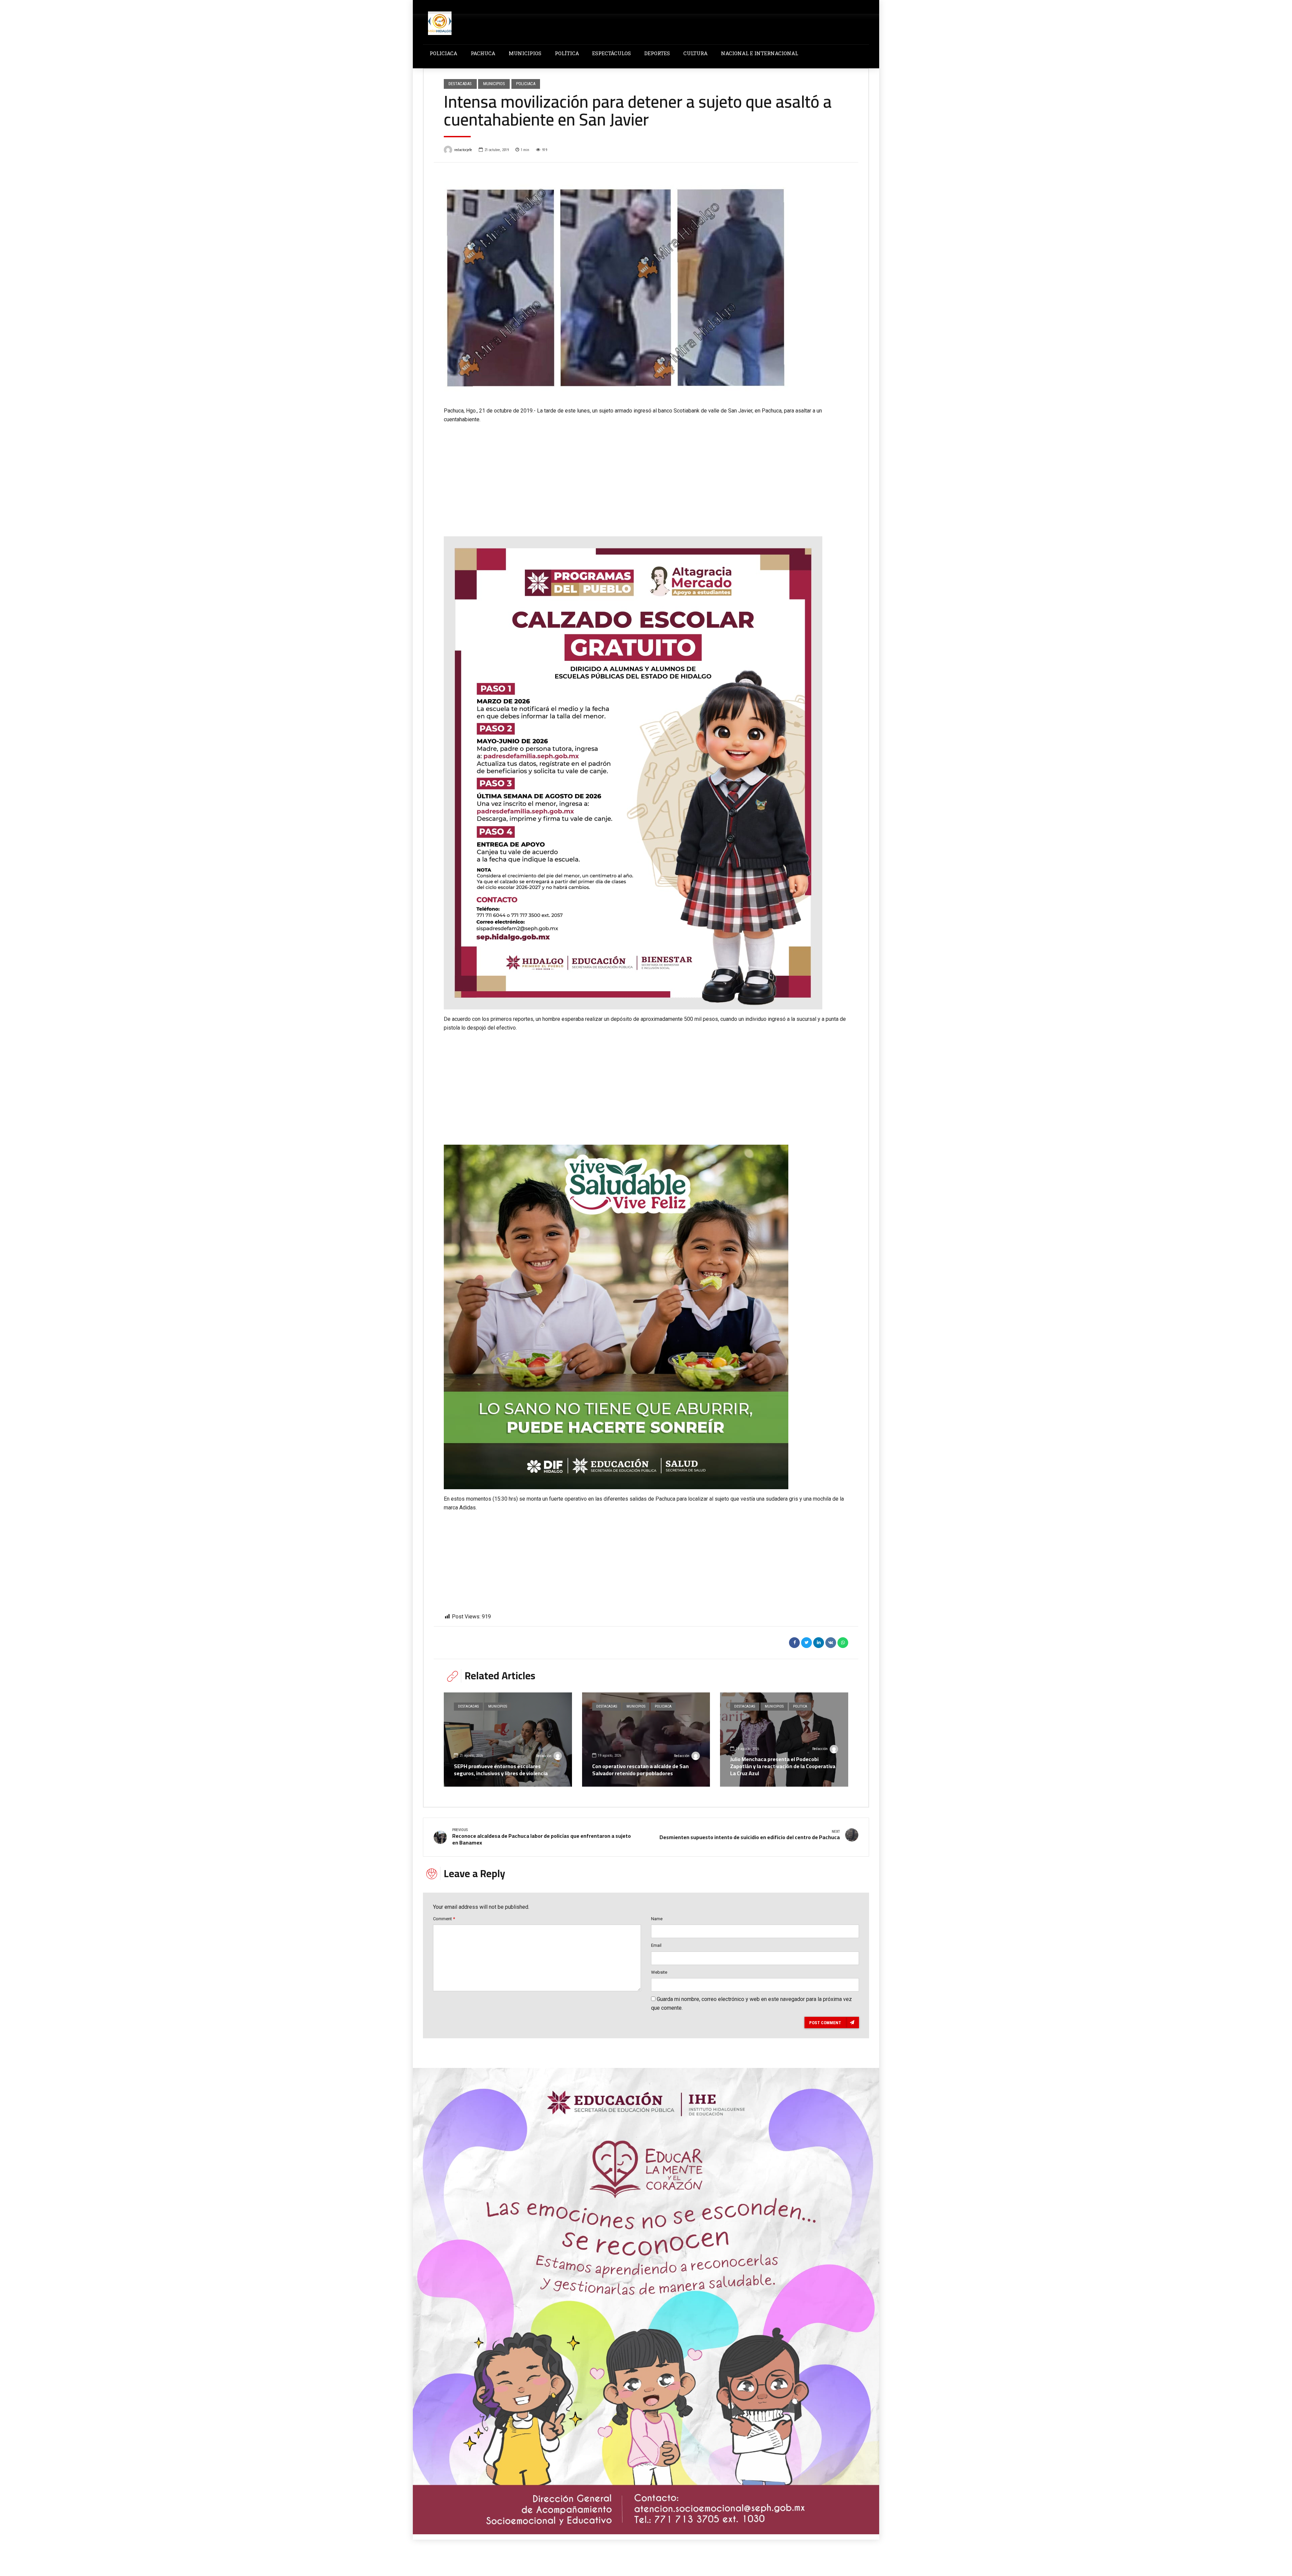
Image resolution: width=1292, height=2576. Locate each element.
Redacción (544, 1756)
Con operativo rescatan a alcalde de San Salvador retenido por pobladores (640, 1770)
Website (659, 1972)
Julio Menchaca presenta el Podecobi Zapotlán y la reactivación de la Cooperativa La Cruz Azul (783, 1766)
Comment (444, 1919)
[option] (646, 285)
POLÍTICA (567, 53)
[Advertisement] (646, 474)
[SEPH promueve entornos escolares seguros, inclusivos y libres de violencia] (508, 1740)
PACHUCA (483, 53)
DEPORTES (657, 53)
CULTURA (695, 53)
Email (656, 1945)
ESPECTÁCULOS (612, 53)
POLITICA (800, 1706)
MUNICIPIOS (525, 53)
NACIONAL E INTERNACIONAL (760, 53)
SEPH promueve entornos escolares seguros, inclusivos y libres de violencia (501, 1770)
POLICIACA (443, 53)
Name (657, 1919)
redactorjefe (463, 150)
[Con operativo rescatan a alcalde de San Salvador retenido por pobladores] (646, 1740)
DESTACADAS (460, 84)
